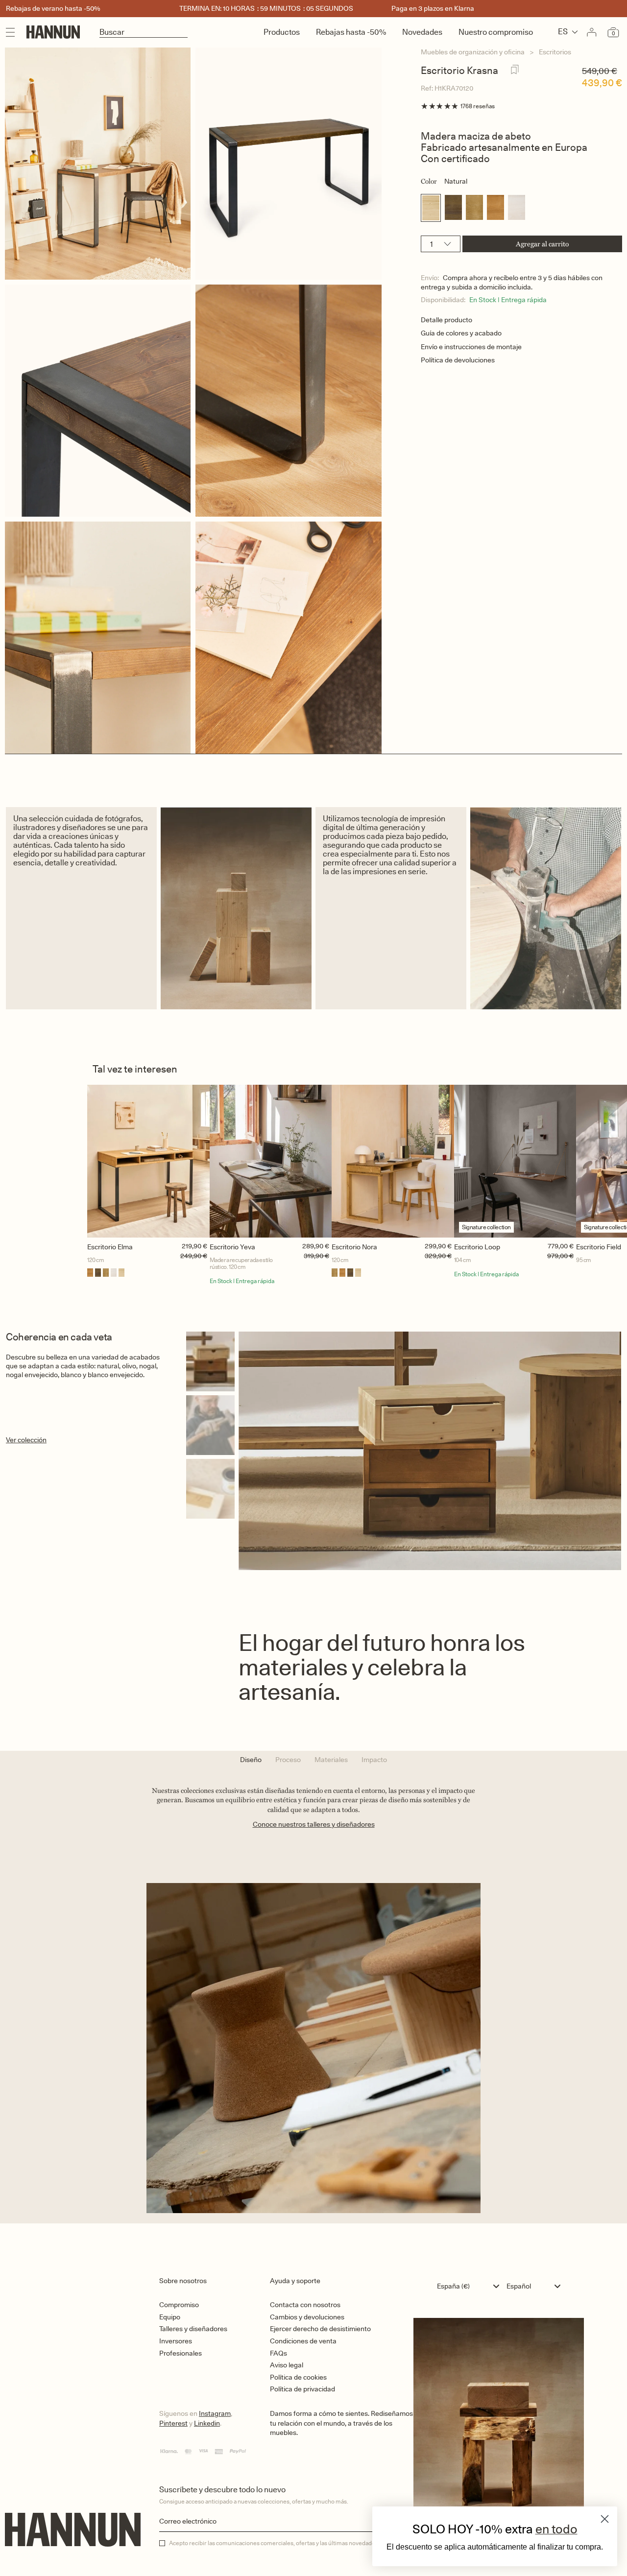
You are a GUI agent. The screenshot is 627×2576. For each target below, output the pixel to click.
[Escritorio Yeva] (271, 1161)
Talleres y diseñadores (193, 2329)
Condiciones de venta (303, 2341)
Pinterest (173, 2423)
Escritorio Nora (354, 1247)
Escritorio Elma (110, 1247)
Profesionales (181, 2353)
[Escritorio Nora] (393, 1161)
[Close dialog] (605, 2519)
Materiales (331, 1760)
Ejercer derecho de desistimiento (320, 2329)
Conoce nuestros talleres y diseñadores (314, 1824)
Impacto (374, 1760)
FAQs (278, 2353)
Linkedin (207, 2423)
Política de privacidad (302, 2389)
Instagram (215, 2413)
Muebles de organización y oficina (473, 52)
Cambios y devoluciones (307, 2317)
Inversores (176, 2341)
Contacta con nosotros (305, 2305)
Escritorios (555, 52)
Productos (282, 32)
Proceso (288, 1760)
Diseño (251, 1760)
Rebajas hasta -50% (351, 32)
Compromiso (179, 2305)
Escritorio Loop (477, 1247)
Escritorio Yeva (232, 1247)
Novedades (422, 32)
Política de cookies (298, 2377)
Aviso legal (287, 2365)
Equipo (170, 2317)
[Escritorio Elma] (148, 1161)
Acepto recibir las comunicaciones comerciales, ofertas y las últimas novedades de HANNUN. (291, 2543)
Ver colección (26, 1440)
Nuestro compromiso (496, 32)
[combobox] (470, 2286)
